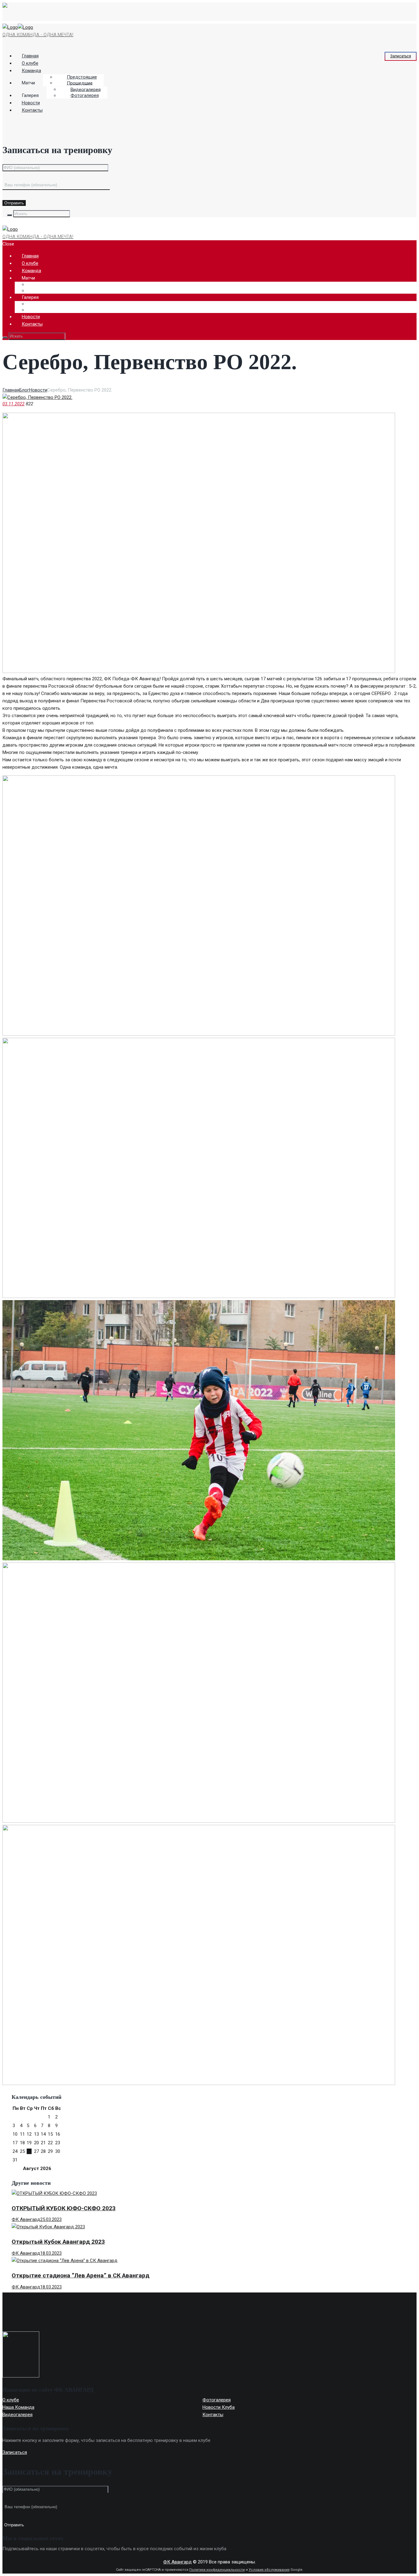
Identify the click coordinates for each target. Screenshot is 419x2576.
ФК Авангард (26, 2219)
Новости (38, 390)
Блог (24, 390)
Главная (11, 390)
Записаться (401, 56)
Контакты (32, 110)
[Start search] (5, 338)
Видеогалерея (86, 89)
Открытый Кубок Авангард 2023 (58, 2242)
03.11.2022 (13, 404)
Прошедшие (80, 83)
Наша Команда (18, 2407)
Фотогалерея (85, 95)
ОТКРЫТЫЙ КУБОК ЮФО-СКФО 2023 (64, 2208)
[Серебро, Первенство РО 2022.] (37, 397)
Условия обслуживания (269, 2570)
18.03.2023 (51, 2253)
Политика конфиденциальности (217, 2570)
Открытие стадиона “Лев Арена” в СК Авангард (81, 2275)
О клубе (11, 2400)
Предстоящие (82, 77)
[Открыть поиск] (10, 215)
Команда (31, 71)
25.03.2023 (51, 2219)
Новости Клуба (219, 2407)
